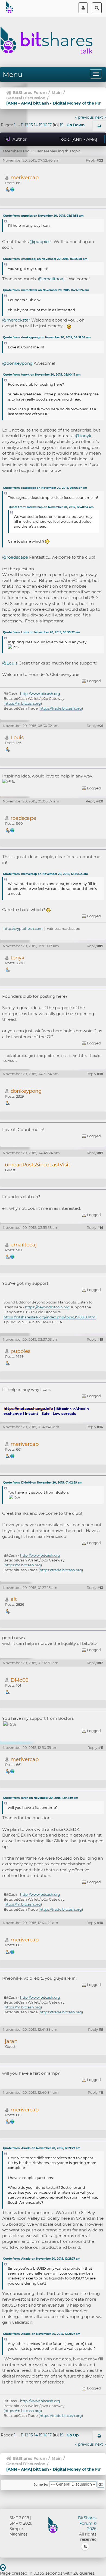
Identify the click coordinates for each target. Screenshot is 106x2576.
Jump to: (41, 2484)
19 (62, 125)
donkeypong (26, 1091)
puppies (21, 1351)
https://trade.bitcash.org (61, 708)
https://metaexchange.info (28, 1409)
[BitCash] (13, 189)
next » (100, 117)
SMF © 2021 (20, 2523)
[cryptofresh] (13, 830)
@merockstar (16, 320)
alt (14, 1599)
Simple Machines (18, 2531)
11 (22, 125)
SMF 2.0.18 (19, 2518)
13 (31, 125)
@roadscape (15, 557)
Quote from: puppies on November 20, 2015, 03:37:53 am (43, 216)
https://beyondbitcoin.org (47, 1307)
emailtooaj (24, 1245)
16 (45, 125)
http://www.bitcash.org (40, 694)
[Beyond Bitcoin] (13, 1256)
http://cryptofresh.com (23, 928)
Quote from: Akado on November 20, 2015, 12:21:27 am (42, 2148)
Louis (17, 737)
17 (50, 125)
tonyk (18, 958)
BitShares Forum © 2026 (87, 2523)
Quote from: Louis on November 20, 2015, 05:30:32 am (41, 632)
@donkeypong (17, 363)
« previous (84, 117)
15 (41, 125)
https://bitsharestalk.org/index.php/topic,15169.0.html (50, 1317)
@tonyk (83, 436)
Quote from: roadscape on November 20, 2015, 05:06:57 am (45, 488)
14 (36, 125)
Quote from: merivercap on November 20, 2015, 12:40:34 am (51, 507)
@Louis (10, 663)
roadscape (23, 818)
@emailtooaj (51, 279)
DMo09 (20, 1680)
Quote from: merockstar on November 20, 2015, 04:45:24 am (46, 290)
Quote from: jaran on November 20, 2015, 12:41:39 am (40, 1798)
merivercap (25, 177)
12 (26, 125)
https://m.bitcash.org (23, 703)
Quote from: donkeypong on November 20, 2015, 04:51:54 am (47, 337)
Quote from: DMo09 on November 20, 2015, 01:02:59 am (43, 1483)
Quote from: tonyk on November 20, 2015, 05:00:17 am (42, 375)
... (19, 125)
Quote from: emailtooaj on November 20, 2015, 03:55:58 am (45, 259)
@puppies (40, 242)
